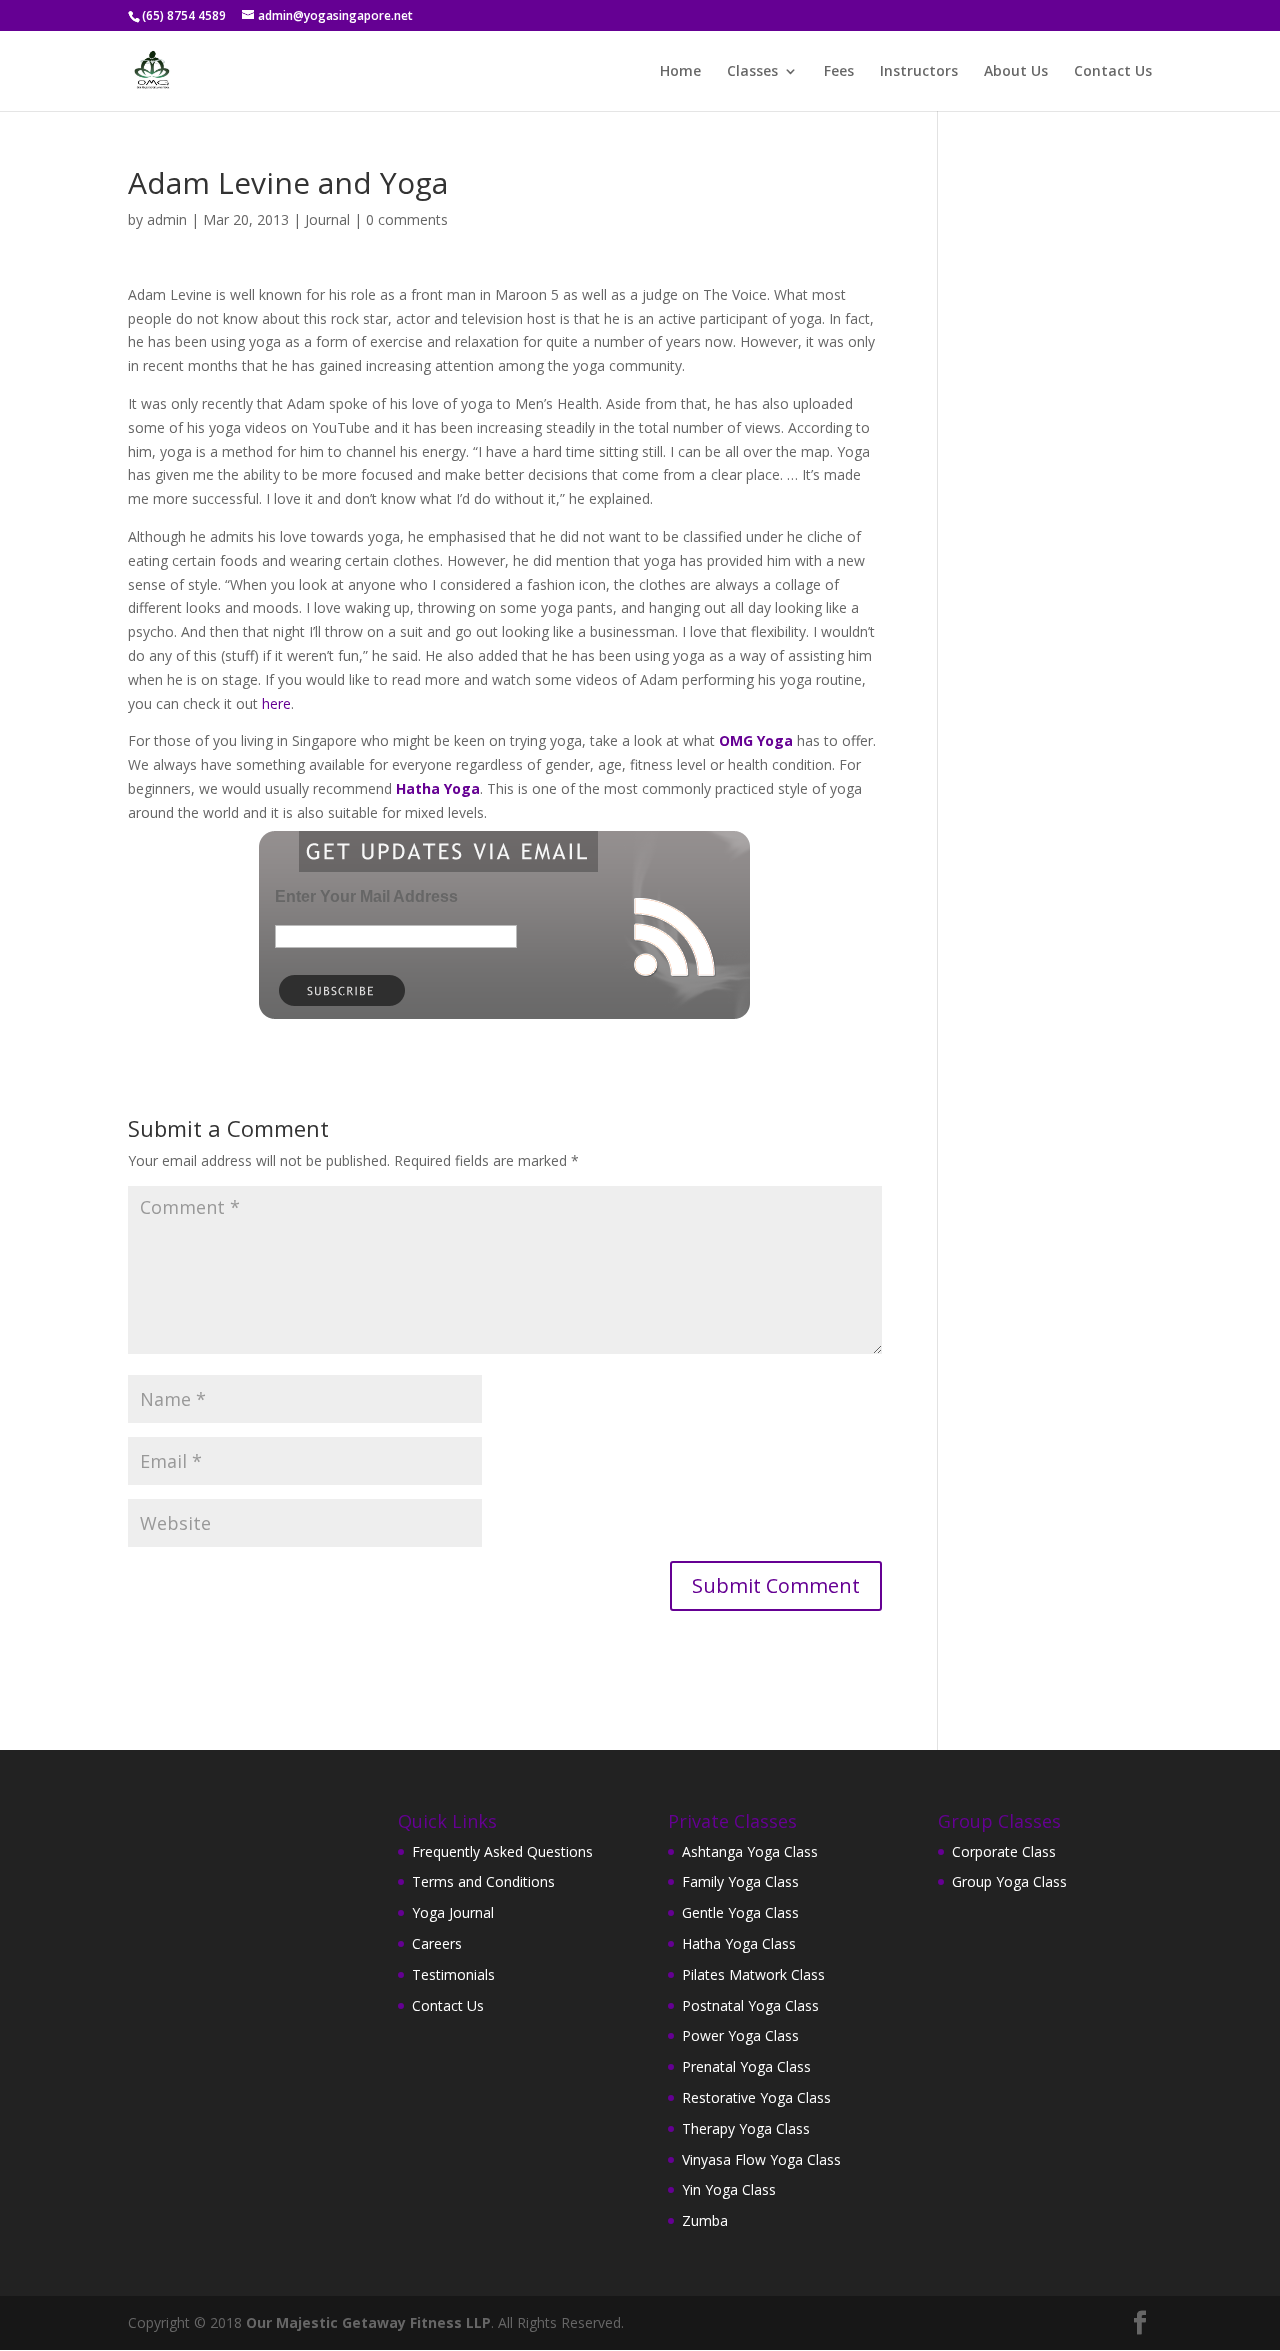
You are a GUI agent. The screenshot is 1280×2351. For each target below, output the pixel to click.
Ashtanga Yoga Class (750, 1851)
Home (680, 72)
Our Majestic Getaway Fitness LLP (368, 2322)
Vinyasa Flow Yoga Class (761, 2159)
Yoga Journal (453, 1912)
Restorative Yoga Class (756, 2097)
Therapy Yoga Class (746, 2128)
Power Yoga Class (740, 2035)
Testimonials (453, 1974)
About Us (1016, 72)
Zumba (705, 2220)
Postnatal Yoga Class (750, 2005)
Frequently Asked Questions (502, 1851)
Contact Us (1113, 72)
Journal (327, 219)
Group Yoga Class (1009, 1881)
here (276, 703)
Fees (839, 72)
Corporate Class (1004, 1851)
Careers (437, 1943)
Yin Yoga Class (729, 2189)
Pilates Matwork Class (753, 1974)
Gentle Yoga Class (740, 1912)
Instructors (919, 72)
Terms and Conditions (483, 1881)
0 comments (407, 219)
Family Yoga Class (740, 1881)
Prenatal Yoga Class (746, 2066)
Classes (752, 72)
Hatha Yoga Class (739, 1943)
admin (167, 219)
